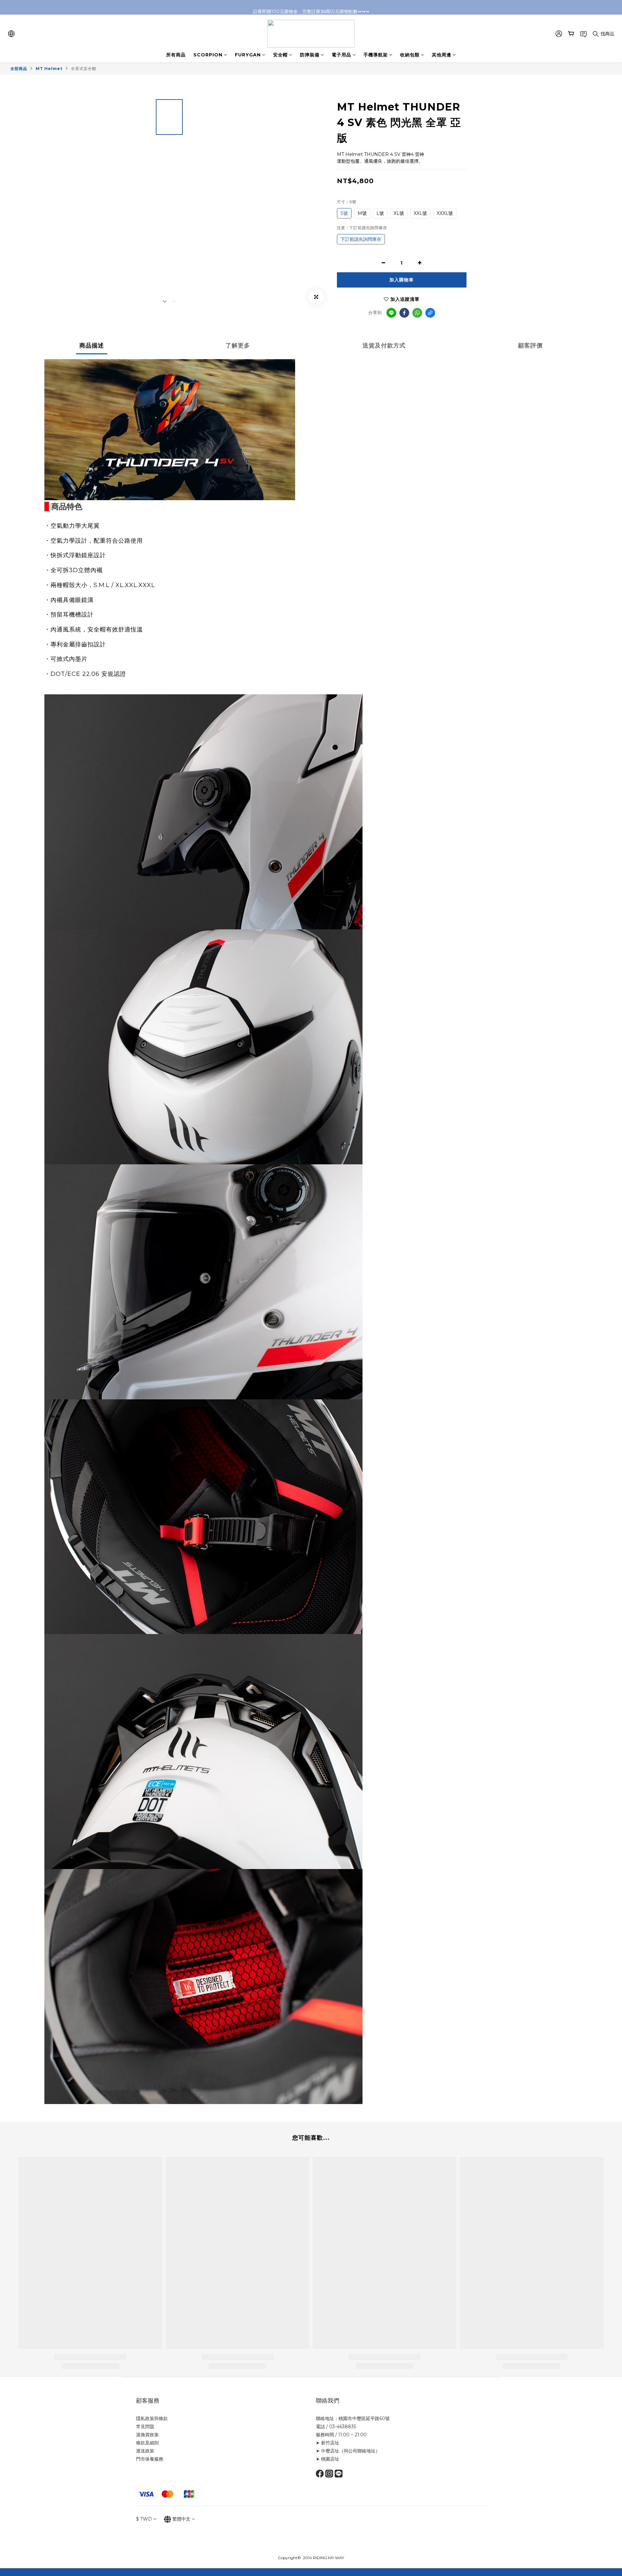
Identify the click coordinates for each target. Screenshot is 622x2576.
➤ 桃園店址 (328, 2459)
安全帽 (280, 55)
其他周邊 (442, 55)
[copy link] (430, 313)
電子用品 (341, 55)
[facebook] (404, 313)
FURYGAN (248, 55)
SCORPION (208, 55)
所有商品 (176, 55)
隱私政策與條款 (152, 2418)
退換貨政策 (147, 2435)
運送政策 (145, 2451)
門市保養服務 (150, 2459)
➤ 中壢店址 (328, 2451)
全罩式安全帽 (84, 69)
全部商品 (19, 69)
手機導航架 (376, 55)
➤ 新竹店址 (328, 2443)
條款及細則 (147, 2443)
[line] (391, 313)
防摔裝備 (310, 55)
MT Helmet (49, 69)
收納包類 (410, 55)
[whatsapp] (417, 313)
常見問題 (145, 2427)
